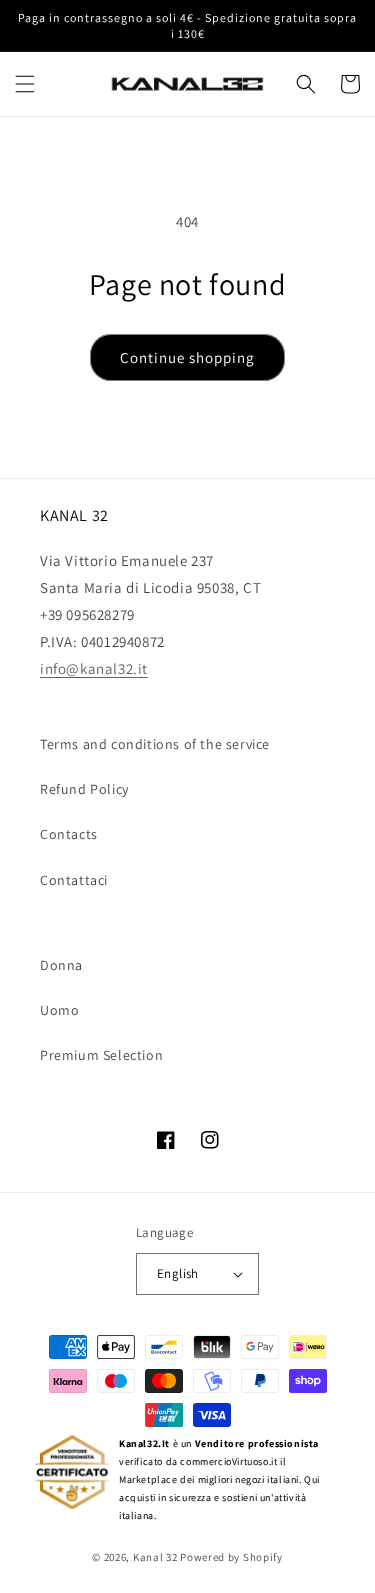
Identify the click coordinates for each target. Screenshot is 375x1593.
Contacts (69, 834)
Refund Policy (84, 789)
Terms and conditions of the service (155, 744)
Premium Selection (101, 1055)
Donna (61, 965)
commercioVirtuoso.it (228, 1461)
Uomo (59, 1010)
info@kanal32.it (94, 668)
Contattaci (74, 880)
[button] (25, 84)
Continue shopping (187, 357)
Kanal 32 (155, 1557)
